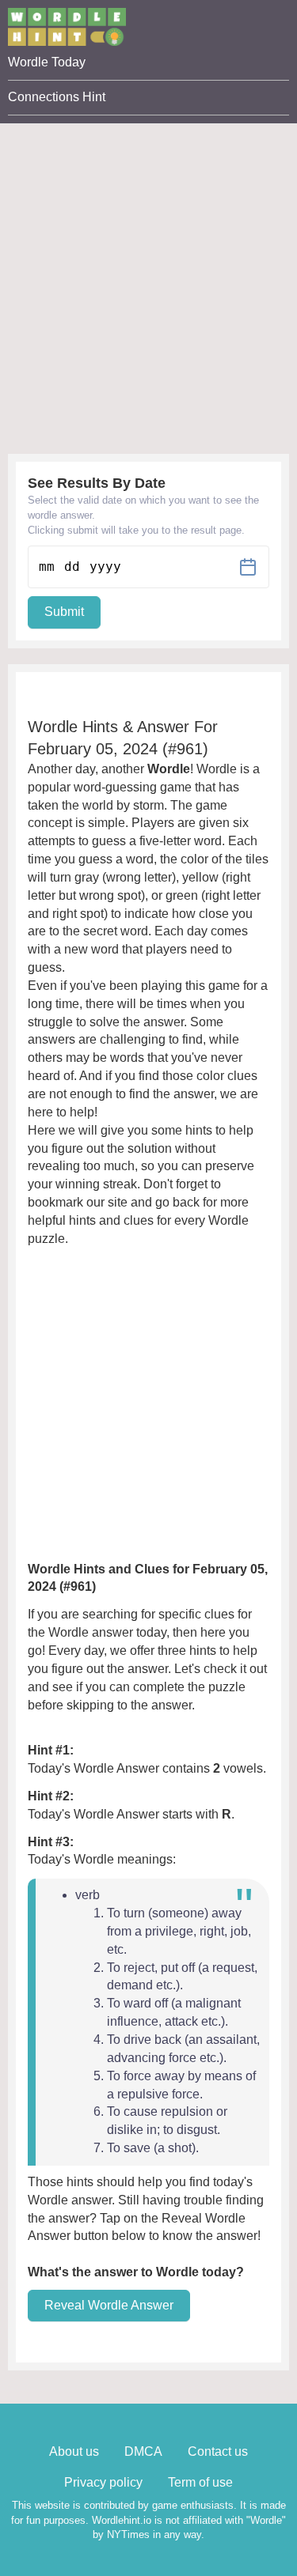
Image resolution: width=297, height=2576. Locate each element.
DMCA (143, 2451)
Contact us (218, 2451)
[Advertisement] (148, 272)
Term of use (200, 2482)
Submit (64, 612)
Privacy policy (103, 2482)
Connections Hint (57, 97)
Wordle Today (47, 62)
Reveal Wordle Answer (109, 2305)
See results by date (97, 483)
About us (74, 2451)
